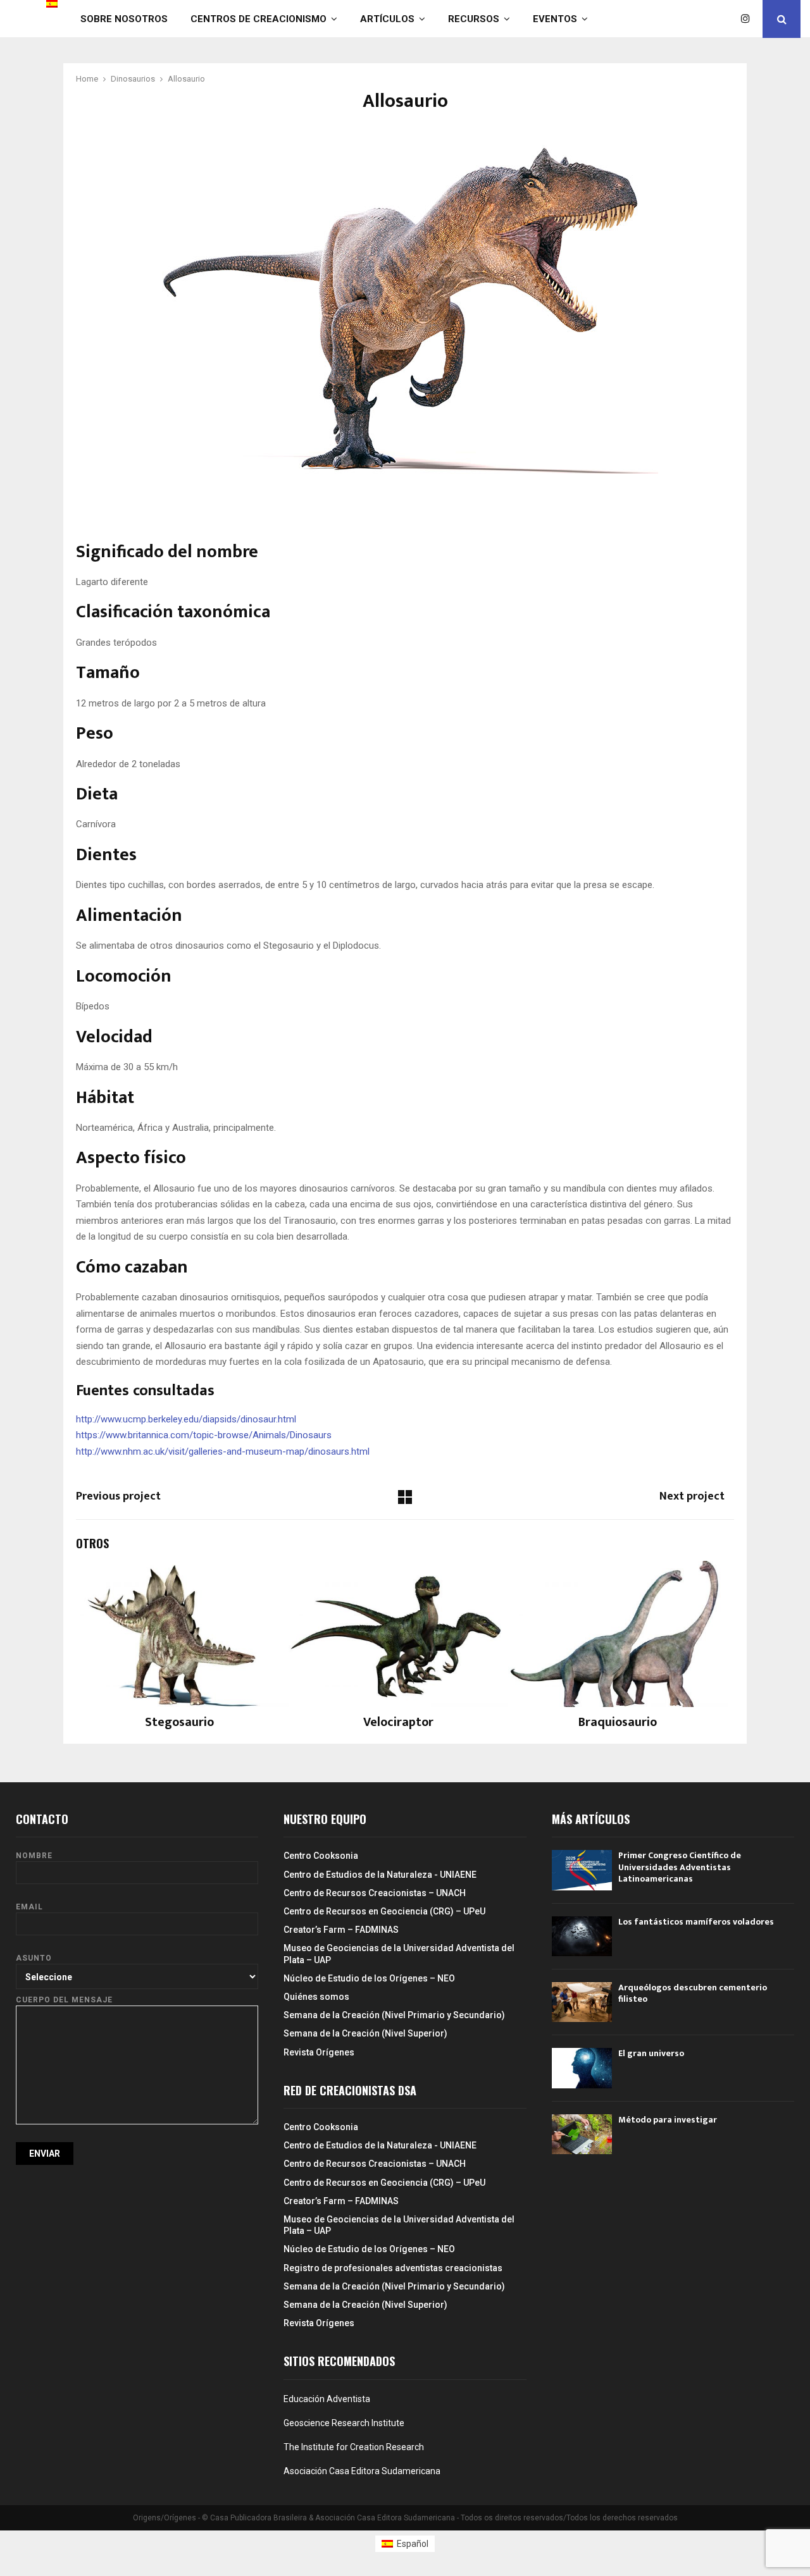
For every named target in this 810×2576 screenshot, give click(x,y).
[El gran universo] (582, 2068)
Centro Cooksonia (321, 1856)
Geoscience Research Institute (344, 2423)
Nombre (34, 1856)
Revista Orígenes (319, 2052)
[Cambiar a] (52, 4)
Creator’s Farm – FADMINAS (341, 1930)
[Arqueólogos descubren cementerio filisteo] (582, 2002)
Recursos (474, 19)
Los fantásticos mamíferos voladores (696, 1922)
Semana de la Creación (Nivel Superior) (365, 2033)
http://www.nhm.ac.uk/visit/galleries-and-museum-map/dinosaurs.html (223, 1451)
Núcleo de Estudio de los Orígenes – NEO (369, 1978)
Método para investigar (668, 2120)
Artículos (387, 19)
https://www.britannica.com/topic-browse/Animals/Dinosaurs (204, 1435)
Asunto (34, 1958)
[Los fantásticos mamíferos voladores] (582, 1936)
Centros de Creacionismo (259, 19)
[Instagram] (749, 19)
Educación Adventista (327, 2399)
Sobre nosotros (124, 19)
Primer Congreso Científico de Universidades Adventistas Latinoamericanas (680, 1867)
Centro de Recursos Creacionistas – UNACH (375, 1893)
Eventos (555, 19)
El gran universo (651, 2053)
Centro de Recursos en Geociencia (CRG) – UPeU (384, 1911)
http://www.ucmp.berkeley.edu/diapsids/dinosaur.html (186, 1419)
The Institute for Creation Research (354, 2447)
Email (29, 1907)
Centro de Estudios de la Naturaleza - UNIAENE (380, 1875)
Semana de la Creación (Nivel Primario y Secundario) (394, 2015)
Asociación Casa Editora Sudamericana (362, 2471)
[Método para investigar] (582, 2134)
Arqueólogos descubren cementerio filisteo (693, 1993)
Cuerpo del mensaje (64, 2000)
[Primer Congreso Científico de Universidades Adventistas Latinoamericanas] (582, 1870)
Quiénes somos (316, 1997)
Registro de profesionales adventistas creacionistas (393, 2268)
